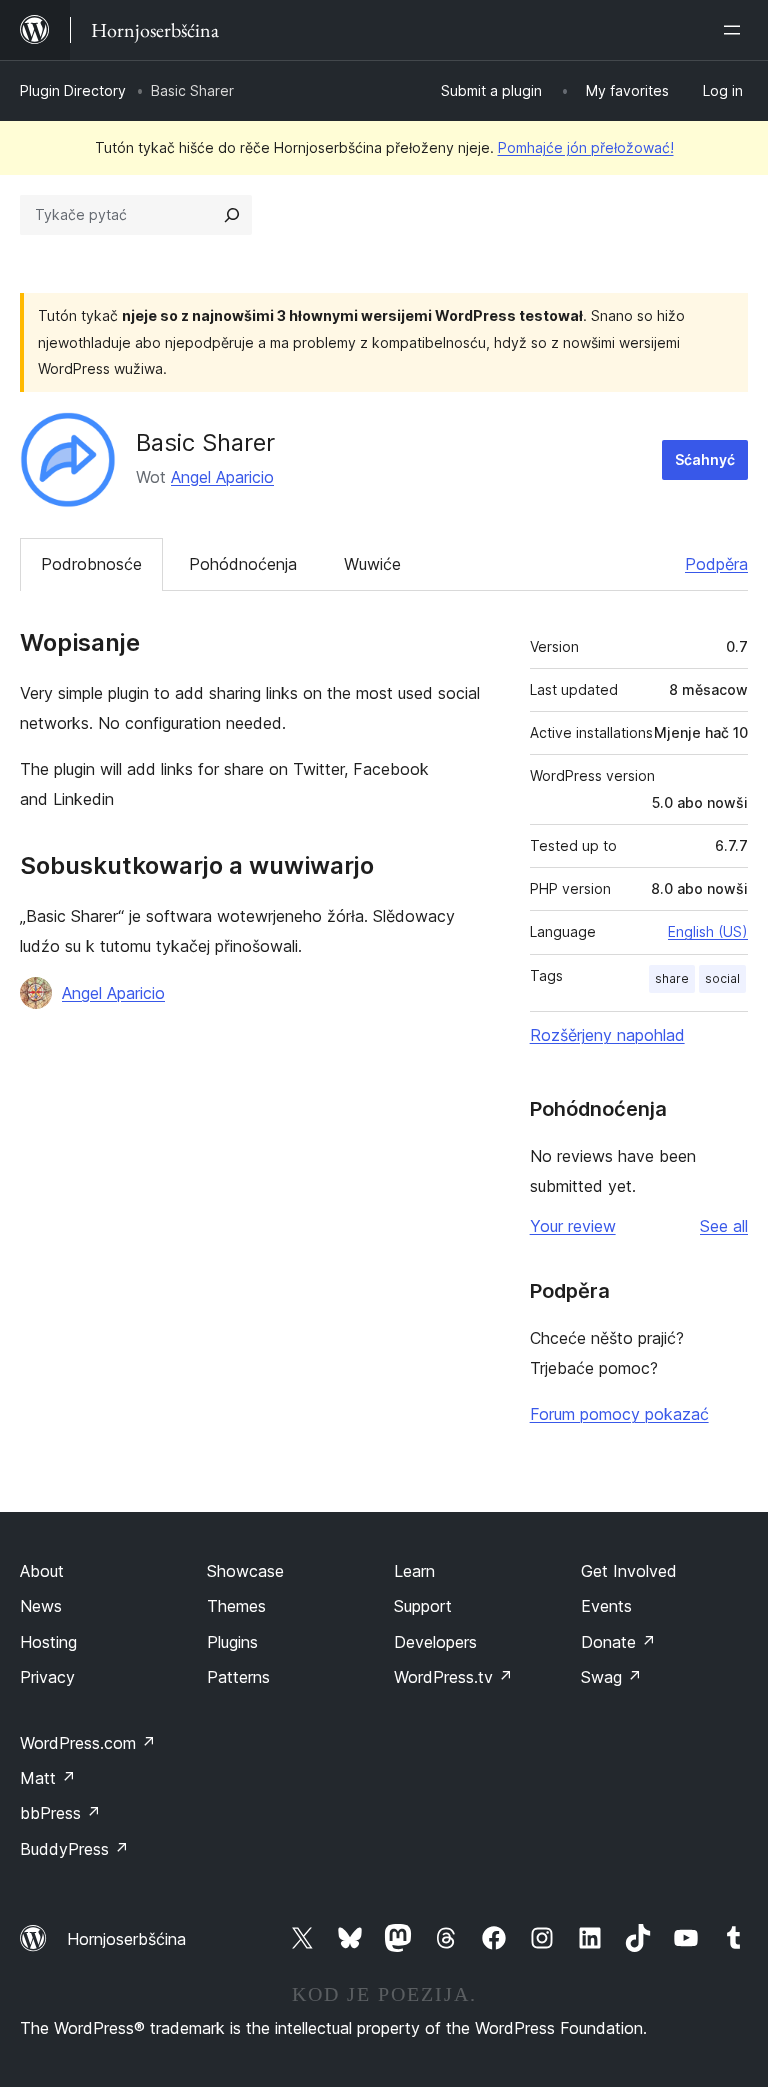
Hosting (48, 1642)
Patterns (238, 1677)
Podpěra (716, 564)
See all (724, 1226)
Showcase (245, 1571)
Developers (435, 1642)
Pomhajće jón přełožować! (586, 147)
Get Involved (629, 1571)
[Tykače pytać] (232, 215)
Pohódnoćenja (243, 564)
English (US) (708, 931)
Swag (611, 1677)
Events (606, 1606)
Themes (236, 1606)
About (42, 1571)
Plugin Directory (73, 90)
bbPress (60, 1813)
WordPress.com (88, 1743)
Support (423, 1606)
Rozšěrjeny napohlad (607, 1035)
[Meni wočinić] (736, 30)
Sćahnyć (705, 459)
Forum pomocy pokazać (619, 1414)
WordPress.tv (453, 1677)
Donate (618, 1642)
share (672, 978)
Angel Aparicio (222, 477)
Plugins (232, 1642)
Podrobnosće (91, 564)
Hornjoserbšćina (126, 1939)
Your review (573, 1226)
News (41, 1606)
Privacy (47, 1677)
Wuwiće (372, 564)
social (722, 978)
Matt (48, 1778)
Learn (414, 1571)
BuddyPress (74, 1849)
